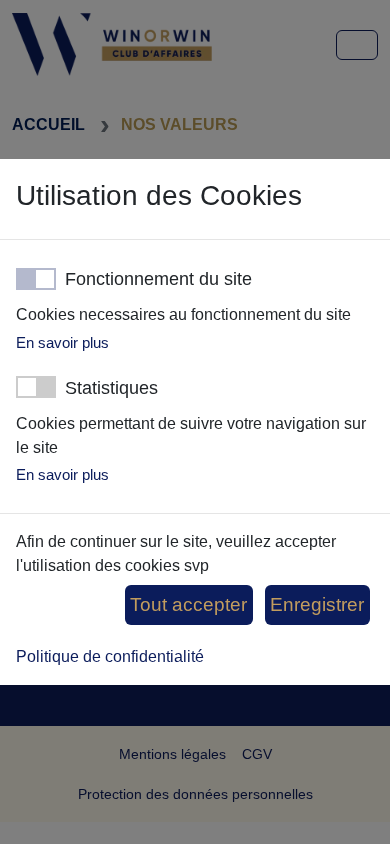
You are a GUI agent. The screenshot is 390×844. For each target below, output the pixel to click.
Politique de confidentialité (110, 656)
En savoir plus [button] (62, 342)
